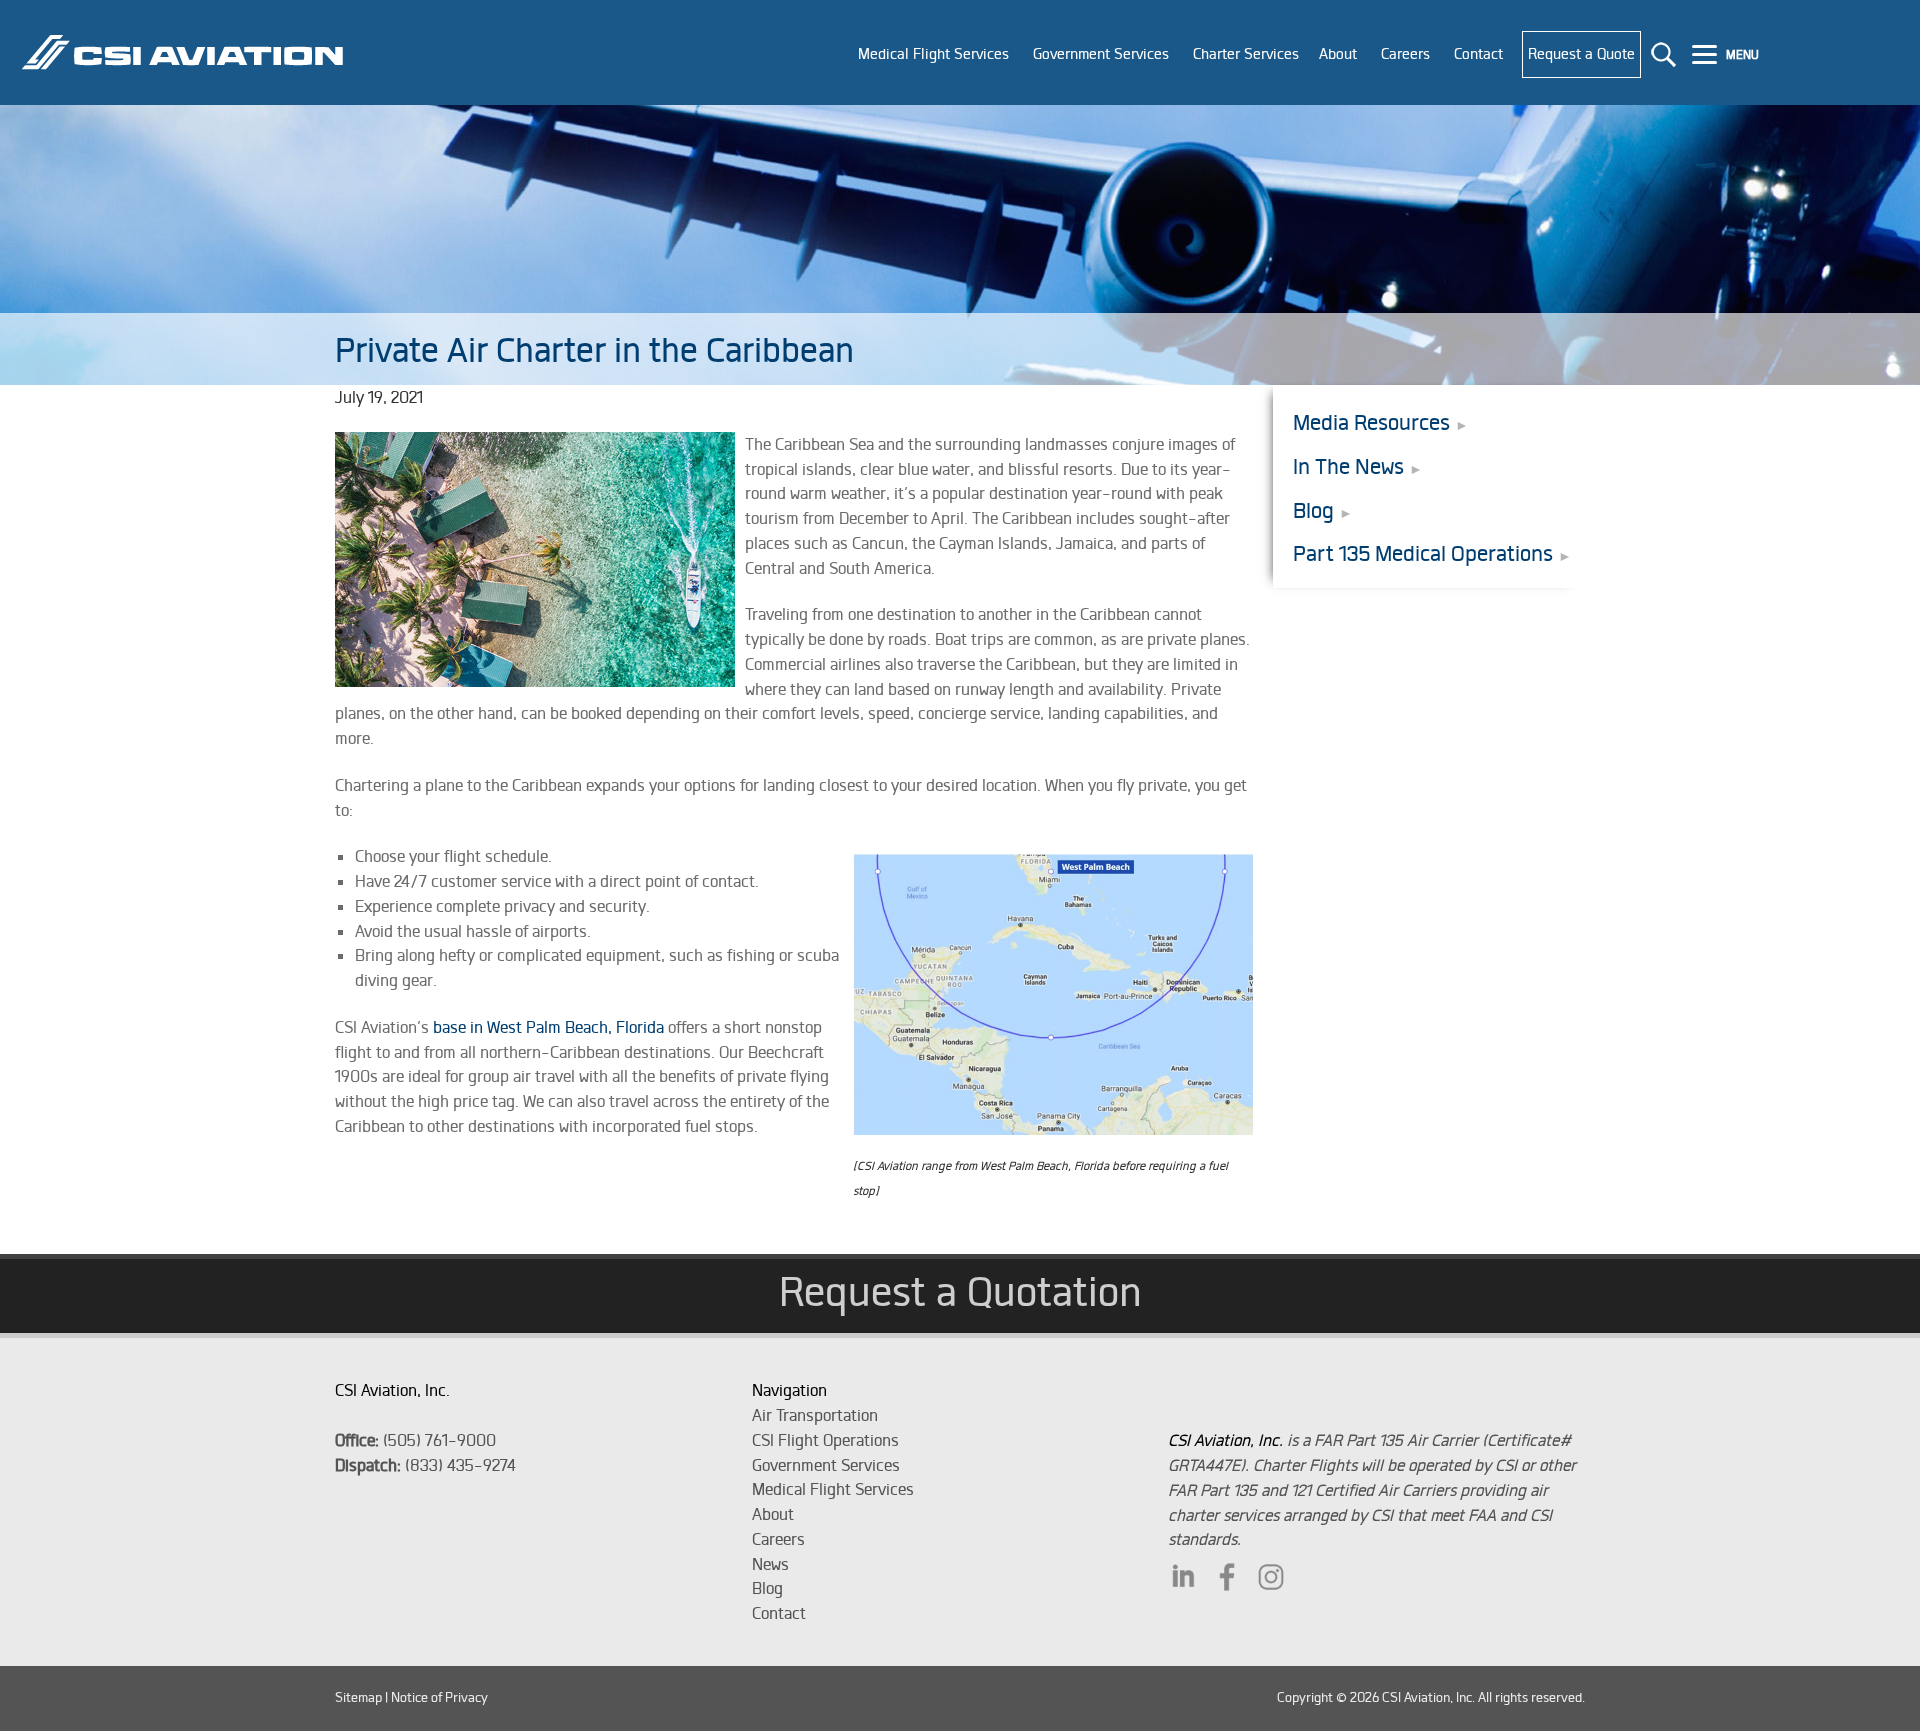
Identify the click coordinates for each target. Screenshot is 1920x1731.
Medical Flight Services (833, 1489)
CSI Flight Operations (825, 1440)
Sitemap (358, 1697)
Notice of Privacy (439, 1697)
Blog (1313, 510)
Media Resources (1371, 422)
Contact (779, 1613)
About (773, 1514)
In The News (1348, 466)
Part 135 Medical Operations (1423, 553)
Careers (778, 1539)
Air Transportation (815, 1415)
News (770, 1564)
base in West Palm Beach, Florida (548, 1027)
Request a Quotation (960, 1291)
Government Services (826, 1465)
